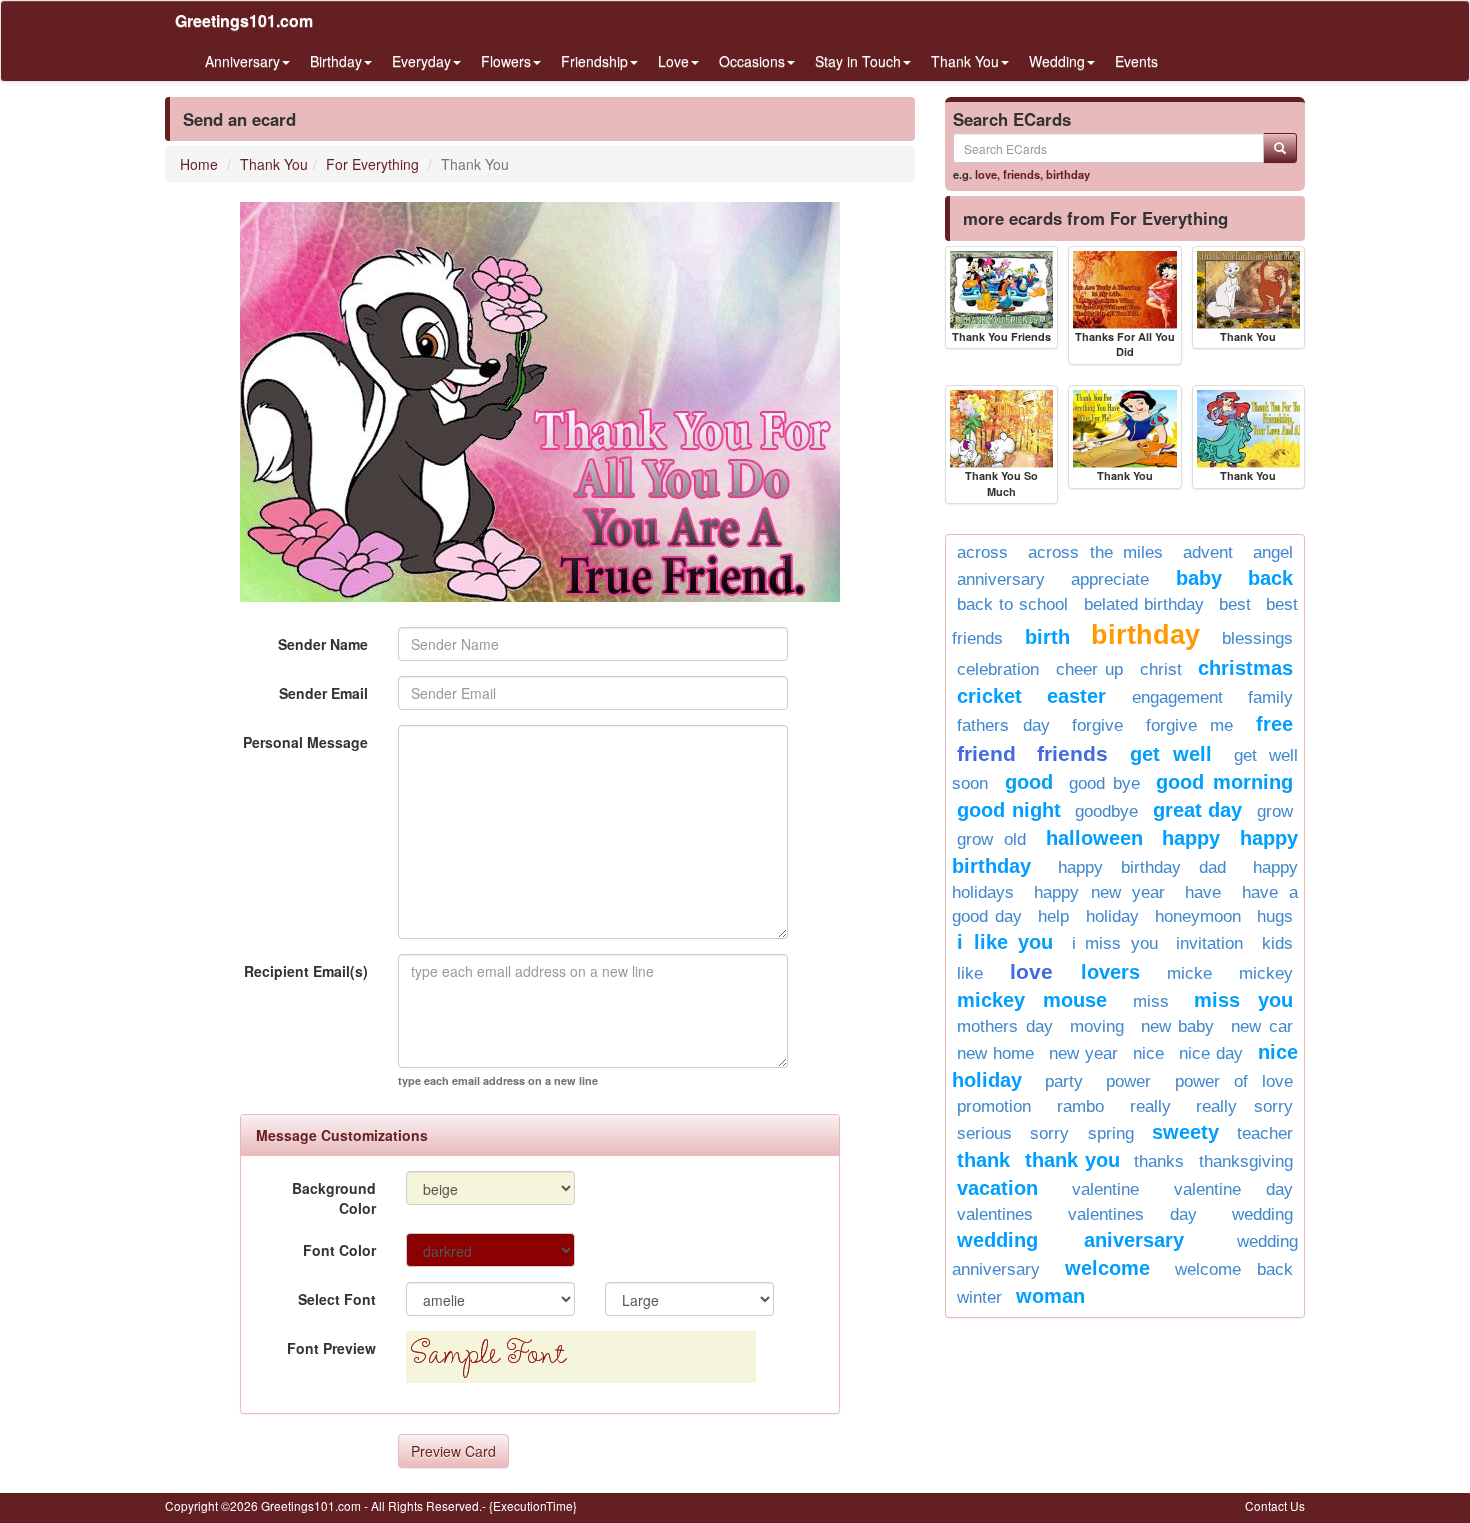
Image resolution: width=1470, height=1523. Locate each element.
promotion (994, 1106)
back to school (1012, 604)
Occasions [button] (752, 61)
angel (1273, 552)
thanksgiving (1246, 1161)
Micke (1189, 973)
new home (995, 1053)
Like (970, 973)
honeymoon (1198, 916)
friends (1021, 174)
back (1270, 578)
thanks (1159, 1161)
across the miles (1096, 552)
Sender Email (323, 693)
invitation (1209, 943)
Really (1150, 1106)
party (1064, 1081)
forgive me (1190, 725)
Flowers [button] (506, 61)
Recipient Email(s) (306, 971)
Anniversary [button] (242, 61)
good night (1009, 810)
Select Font (337, 1299)
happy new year (1099, 892)
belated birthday (1144, 604)
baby (1199, 578)
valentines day (1132, 1214)
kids (1277, 943)
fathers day (1003, 725)
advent (1208, 552)
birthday (1068, 174)
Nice (1148, 1053)
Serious (984, 1133)
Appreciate (1110, 579)
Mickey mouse (1032, 1000)
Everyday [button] (421, 61)
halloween (1094, 838)
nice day (1211, 1053)
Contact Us (1275, 1505)
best (1235, 604)
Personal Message (305, 742)
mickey (1266, 973)
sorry (1049, 1133)
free (1274, 724)
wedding (1262, 1214)
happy (1191, 838)
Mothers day (1005, 1026)
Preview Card (453, 1451)
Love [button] (673, 61)
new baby (1178, 1026)
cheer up (1090, 669)
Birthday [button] (336, 61)
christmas (1245, 668)
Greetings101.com (244, 20)
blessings (1257, 638)
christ (1161, 669)
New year (1083, 1053)
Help (1053, 916)
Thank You (274, 164)
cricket (989, 696)
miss (1151, 1001)
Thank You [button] (965, 61)
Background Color (334, 1198)
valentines (995, 1214)
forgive (1097, 725)
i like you (1005, 942)
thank (983, 1160)
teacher (1265, 1133)
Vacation (997, 1188)
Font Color (339, 1250)
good (1029, 782)
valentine (1105, 1189)
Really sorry (1244, 1106)
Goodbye (1106, 811)
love (986, 174)
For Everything (372, 164)
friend (986, 753)
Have (1203, 892)
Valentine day (1233, 1189)
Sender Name (323, 644)
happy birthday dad (1142, 867)
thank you (1072, 1160)
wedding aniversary (1070, 1240)
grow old (991, 839)
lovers (1110, 972)
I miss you (1115, 943)
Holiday (1112, 916)
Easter (1076, 696)
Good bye (1104, 783)
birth (1047, 637)
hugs (1275, 916)
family (1270, 697)
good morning (1224, 782)
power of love (1234, 1081)
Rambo (1080, 1106)
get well (1171, 754)
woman (1050, 1296)
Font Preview (331, 1348)
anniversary (1001, 579)
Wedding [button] (1057, 61)
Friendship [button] (594, 61)
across (982, 552)
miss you (1243, 1000)
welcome (1107, 1268)
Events (1136, 61)
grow (1275, 811)
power (1128, 1081)
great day (1198, 810)
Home (199, 164)
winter (979, 1297)
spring (1111, 1133)
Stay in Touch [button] (858, 61)
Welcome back (1234, 1269)
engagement (1177, 697)
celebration (998, 669)
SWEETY (1185, 1132)
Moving (1097, 1026)
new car (1262, 1026)
